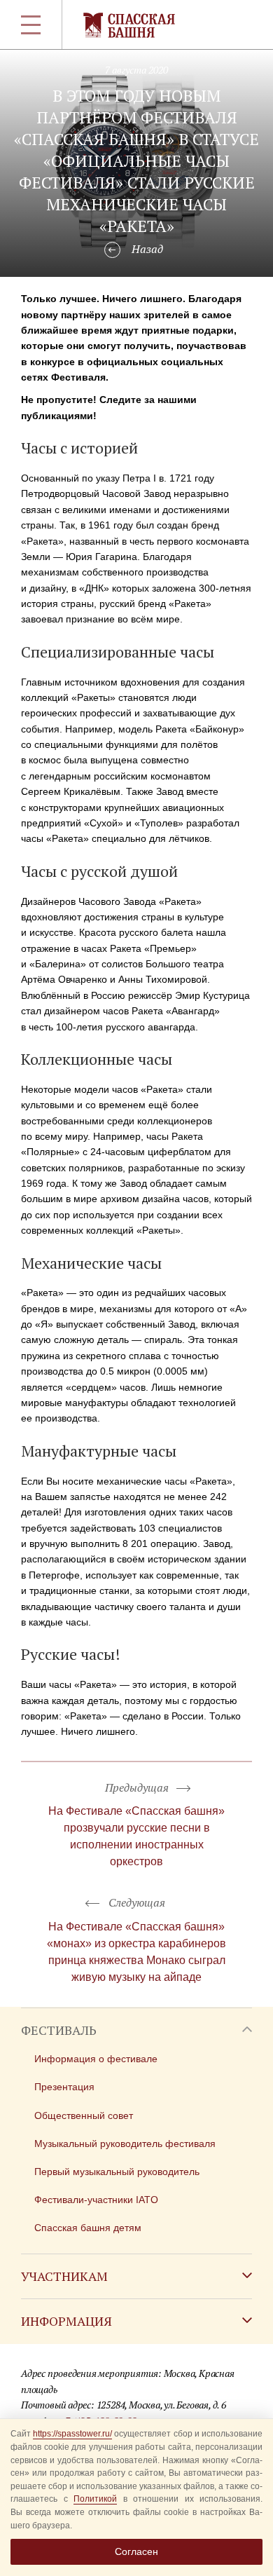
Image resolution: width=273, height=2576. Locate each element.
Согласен (136, 2551)
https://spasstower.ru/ (72, 2434)
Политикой (95, 2499)
